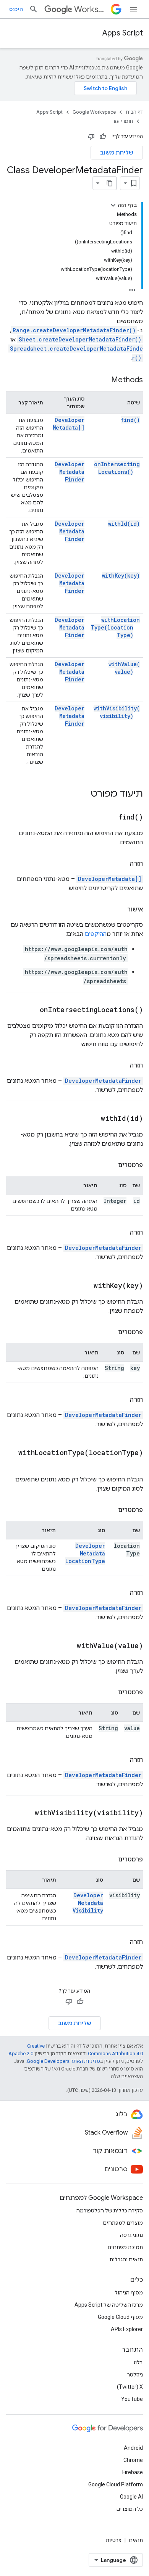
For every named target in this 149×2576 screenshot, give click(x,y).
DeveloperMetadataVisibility (88, 1903)
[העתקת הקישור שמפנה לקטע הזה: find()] (109, 818)
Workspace (91, 9)
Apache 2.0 (21, 2054)
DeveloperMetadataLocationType (85, 1553)
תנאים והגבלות (126, 2259)
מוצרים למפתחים (123, 2223)
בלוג (138, 2362)
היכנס (16, 9)
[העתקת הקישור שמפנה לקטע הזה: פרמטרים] (110, 1165)
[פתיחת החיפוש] (34, 9)
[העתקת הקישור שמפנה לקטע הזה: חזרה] (122, 864)
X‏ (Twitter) (130, 2387)
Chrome (133, 2460)
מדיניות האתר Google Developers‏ (63, 2061)
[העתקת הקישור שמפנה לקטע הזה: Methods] (104, 380)
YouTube (132, 2399)
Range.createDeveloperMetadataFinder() (74, 330)
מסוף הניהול (129, 2293)
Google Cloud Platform (116, 2484)
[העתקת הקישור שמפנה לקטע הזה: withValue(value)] (67, 1646)
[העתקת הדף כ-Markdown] (110, 183)
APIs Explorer (127, 2329)
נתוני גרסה (131, 2235)
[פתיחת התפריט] (134, 9)
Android (133, 2448)
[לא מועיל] (91, 137)
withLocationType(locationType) (115, 627)
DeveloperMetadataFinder (70, 472)
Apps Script (123, 33)
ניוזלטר (135, 2375)
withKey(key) (121, 576)
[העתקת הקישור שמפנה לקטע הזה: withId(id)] (91, 1119)
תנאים (136, 2540)
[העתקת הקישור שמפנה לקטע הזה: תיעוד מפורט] (83, 794)
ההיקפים (96, 934)
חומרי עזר (123, 121)
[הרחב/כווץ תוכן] (113, 205)
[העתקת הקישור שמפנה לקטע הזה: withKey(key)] (84, 1286)
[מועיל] (103, 137)
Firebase (133, 2472)
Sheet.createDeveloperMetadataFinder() (80, 339)
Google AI (131, 2497)
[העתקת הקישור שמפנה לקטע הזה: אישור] (120, 910)
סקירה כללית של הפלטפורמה (110, 2211)
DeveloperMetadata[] (69, 424)
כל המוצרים (130, 2509)
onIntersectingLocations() (117, 468)
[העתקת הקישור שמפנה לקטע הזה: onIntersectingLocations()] (30, 1010)
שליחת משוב (117, 153)
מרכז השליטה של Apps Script (109, 2305)
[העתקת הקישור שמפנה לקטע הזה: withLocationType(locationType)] (135, 1464)
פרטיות (114, 2540)
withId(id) (124, 524)
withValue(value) (124, 668)
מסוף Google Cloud (120, 2317)
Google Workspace (94, 112)
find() (130, 420)
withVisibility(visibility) (117, 712)
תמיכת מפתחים (125, 2247)
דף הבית (134, 112)
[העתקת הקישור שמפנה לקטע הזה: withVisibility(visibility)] (25, 1813)
